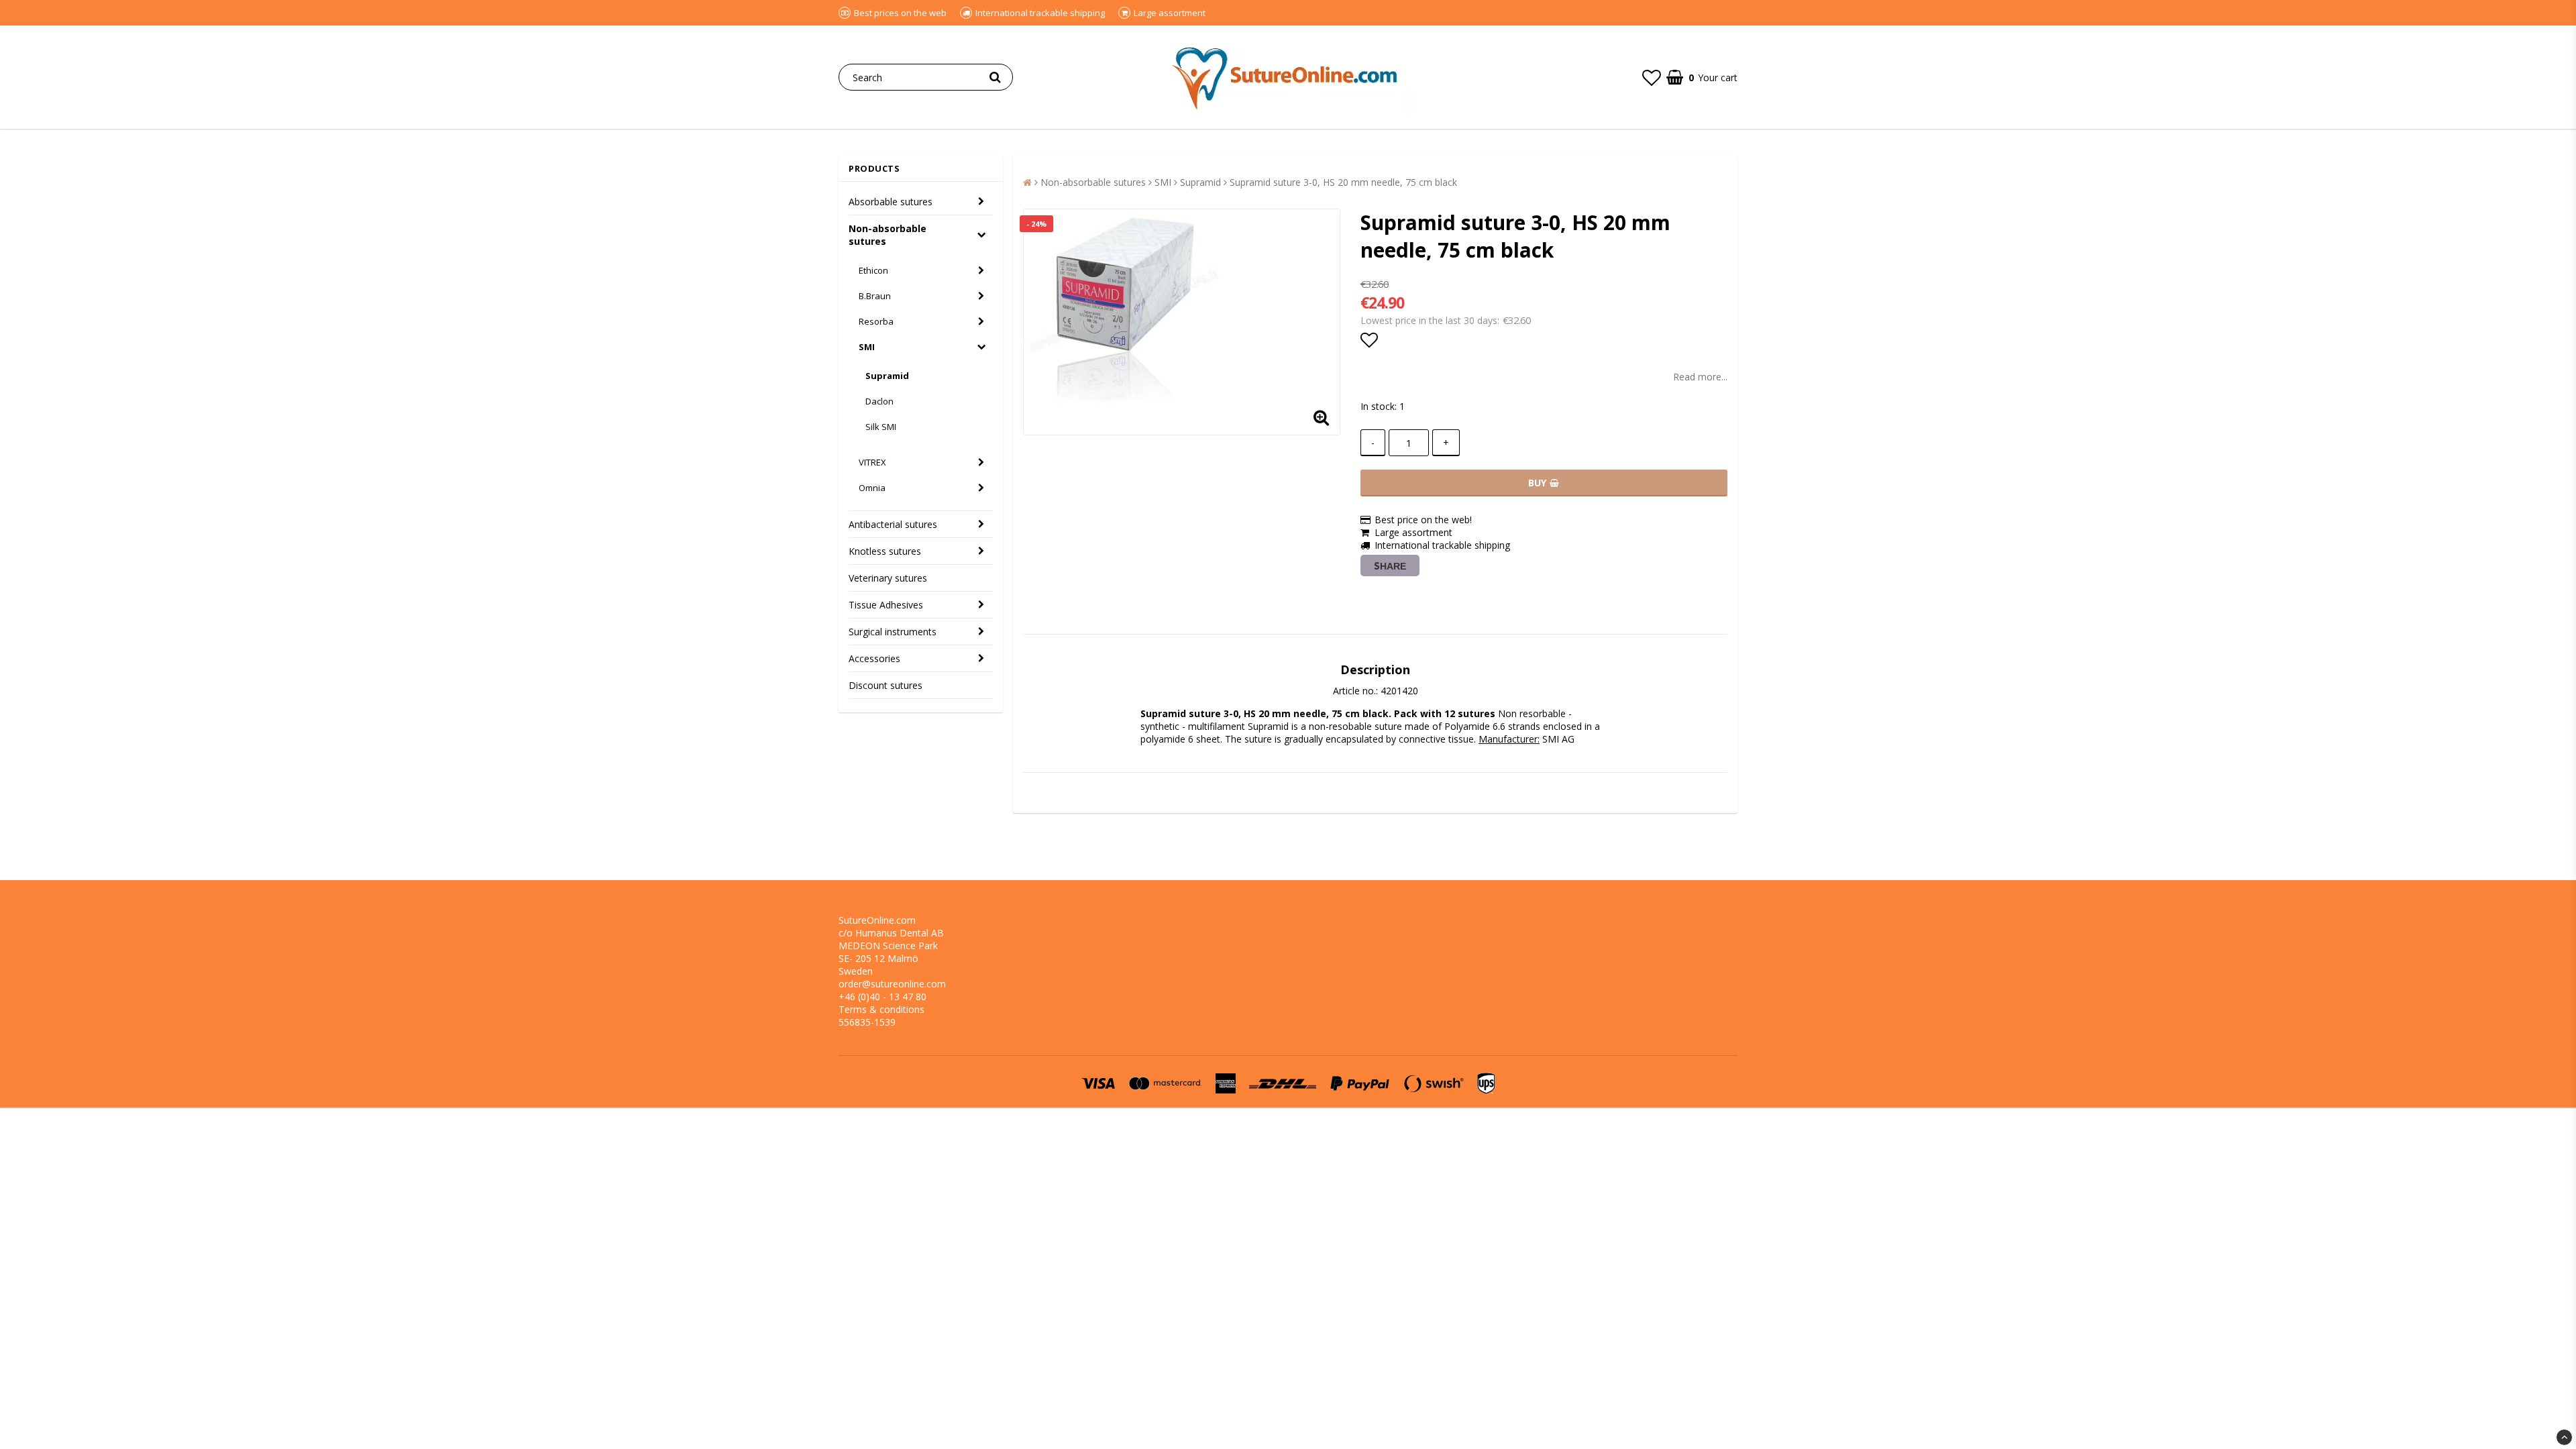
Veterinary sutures (888, 578)
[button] (1652, 77)
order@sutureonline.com (892, 984)
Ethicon (873, 270)
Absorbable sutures (891, 202)
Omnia (872, 488)
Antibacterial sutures (893, 524)
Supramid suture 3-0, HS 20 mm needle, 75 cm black (1343, 182)
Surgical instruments (893, 632)
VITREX (872, 462)
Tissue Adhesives (886, 605)
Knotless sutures (885, 551)
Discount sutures (885, 685)
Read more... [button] (1700, 377)
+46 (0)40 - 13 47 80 (882, 997)
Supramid (887, 376)
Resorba (876, 321)
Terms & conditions (881, 1009)
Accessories (874, 658)
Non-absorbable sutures (888, 235)
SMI (867, 347)
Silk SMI (881, 427)
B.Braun (875, 296)
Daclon (879, 401)
